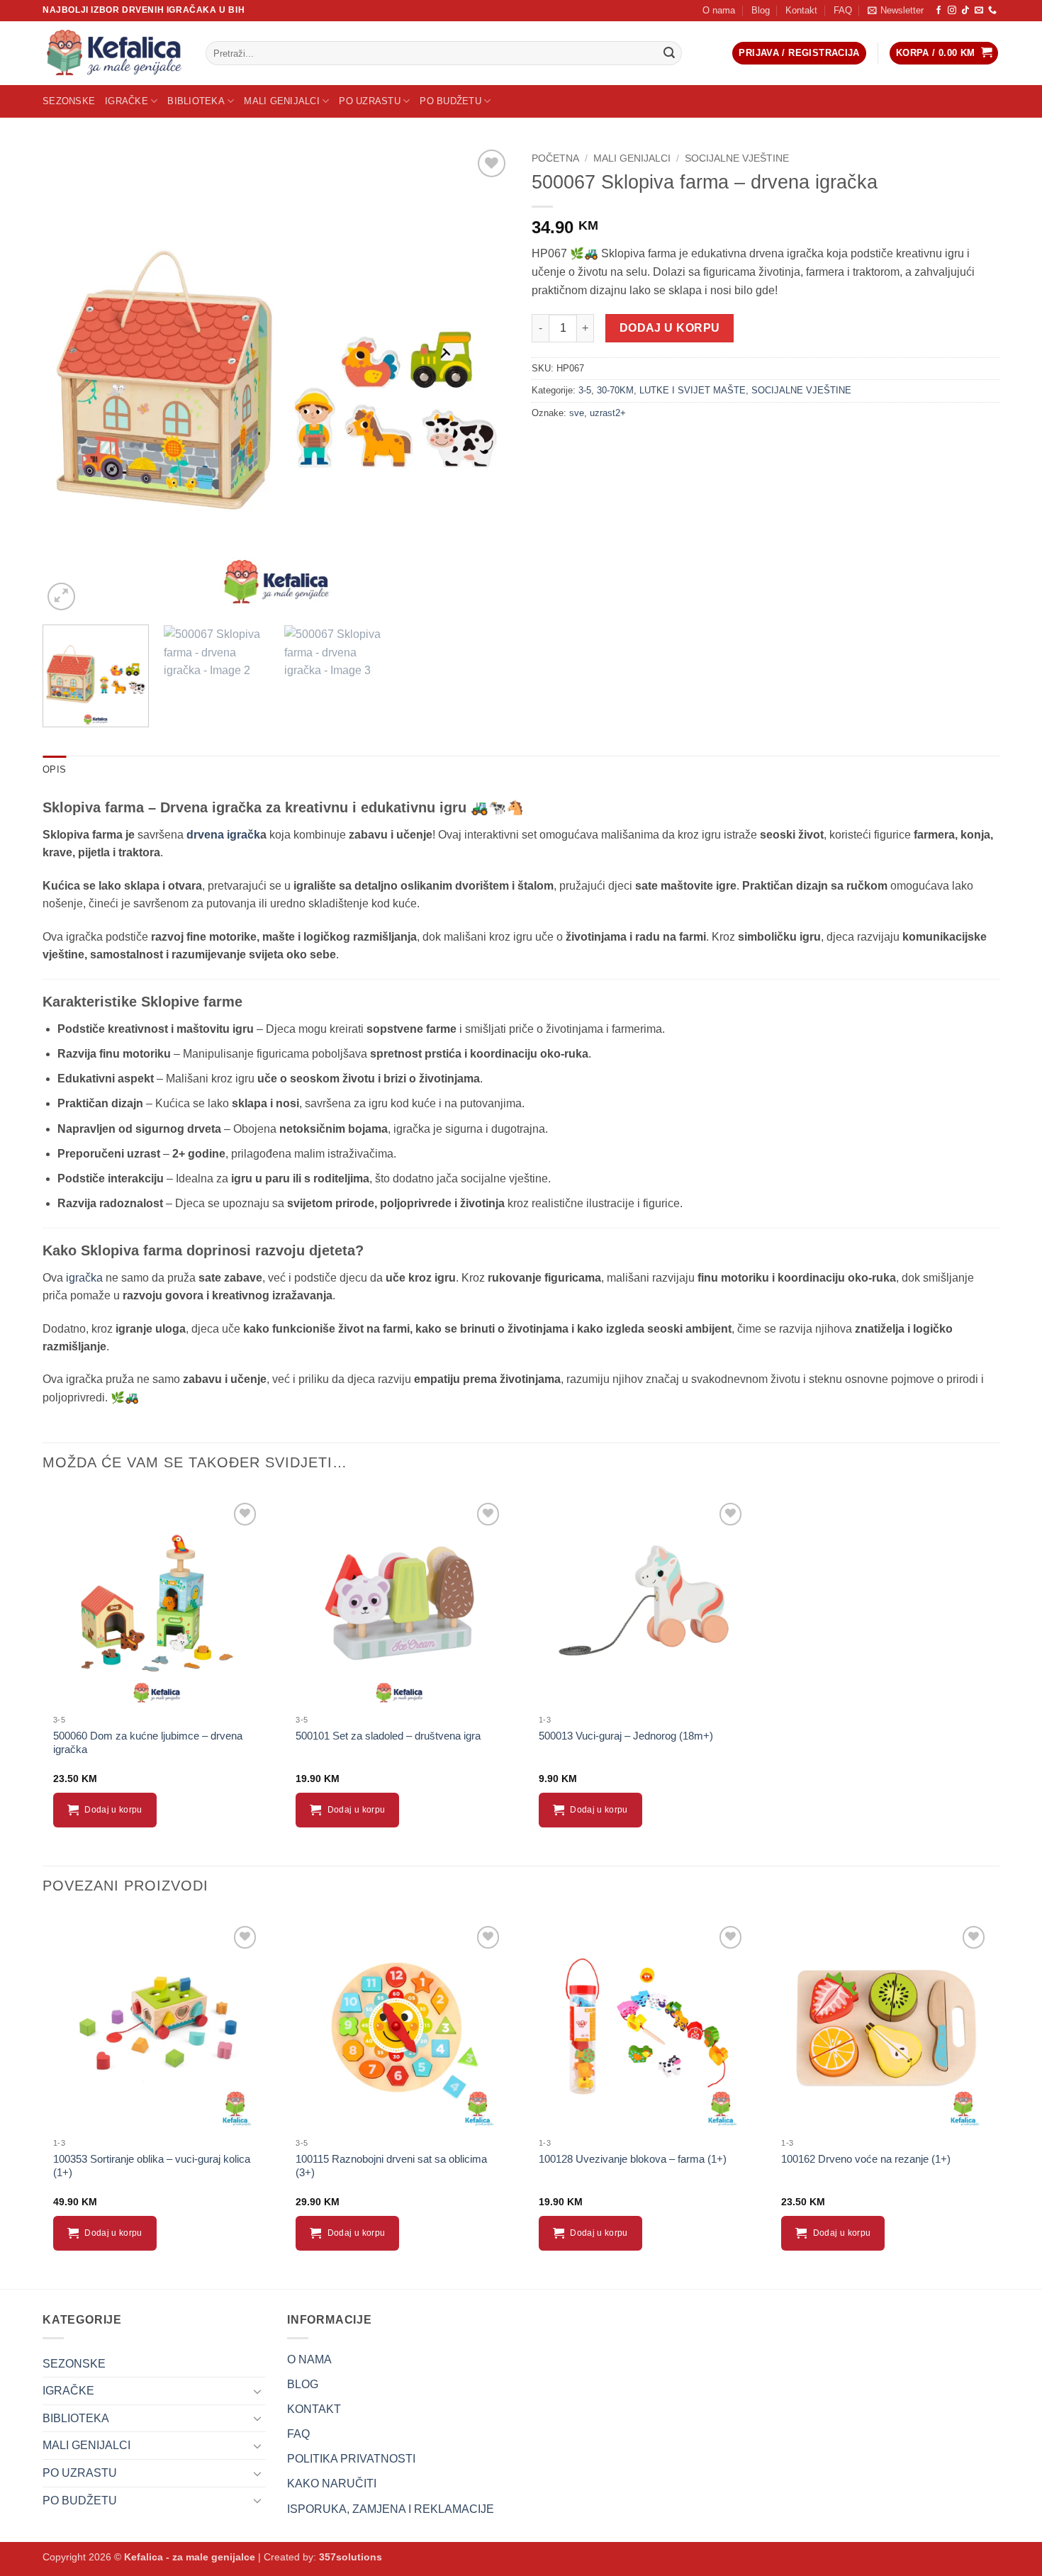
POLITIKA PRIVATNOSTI (351, 2459)
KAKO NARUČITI (332, 2483)
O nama (719, 10)
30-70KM (615, 390)
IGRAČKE (127, 101)
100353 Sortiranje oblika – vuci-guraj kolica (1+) (152, 2166)
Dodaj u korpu (670, 328)
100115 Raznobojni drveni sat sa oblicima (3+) (391, 2166)
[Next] (483, 380)
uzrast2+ (608, 413)
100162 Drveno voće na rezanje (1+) (866, 2159)
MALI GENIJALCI (282, 101)
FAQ (843, 10)
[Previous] (69, 380)
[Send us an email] (979, 11)
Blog (761, 10)
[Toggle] (257, 2391)
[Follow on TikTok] (965, 11)
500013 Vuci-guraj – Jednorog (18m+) (626, 1736)
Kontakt (801, 10)
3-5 (585, 390)
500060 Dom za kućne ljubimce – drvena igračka (148, 1743)
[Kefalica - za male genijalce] (113, 53)
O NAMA (309, 2359)
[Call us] (992, 11)
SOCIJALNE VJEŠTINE (737, 158)
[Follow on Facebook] (939, 11)
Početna (555, 158)
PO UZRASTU (370, 101)
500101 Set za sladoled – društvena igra (388, 1736)
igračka (83, 1278)
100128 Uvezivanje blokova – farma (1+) (633, 2159)
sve (577, 413)
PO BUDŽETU (450, 101)
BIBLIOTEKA (196, 101)
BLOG (303, 2384)
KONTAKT (314, 2409)
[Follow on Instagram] (952, 11)
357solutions (351, 2557)
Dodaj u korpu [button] (113, 1810)
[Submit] (669, 53)
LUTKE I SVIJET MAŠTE (693, 390)
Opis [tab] (54, 769)
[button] (896, 11)
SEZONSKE (69, 101)
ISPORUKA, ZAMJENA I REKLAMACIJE (391, 2509)
